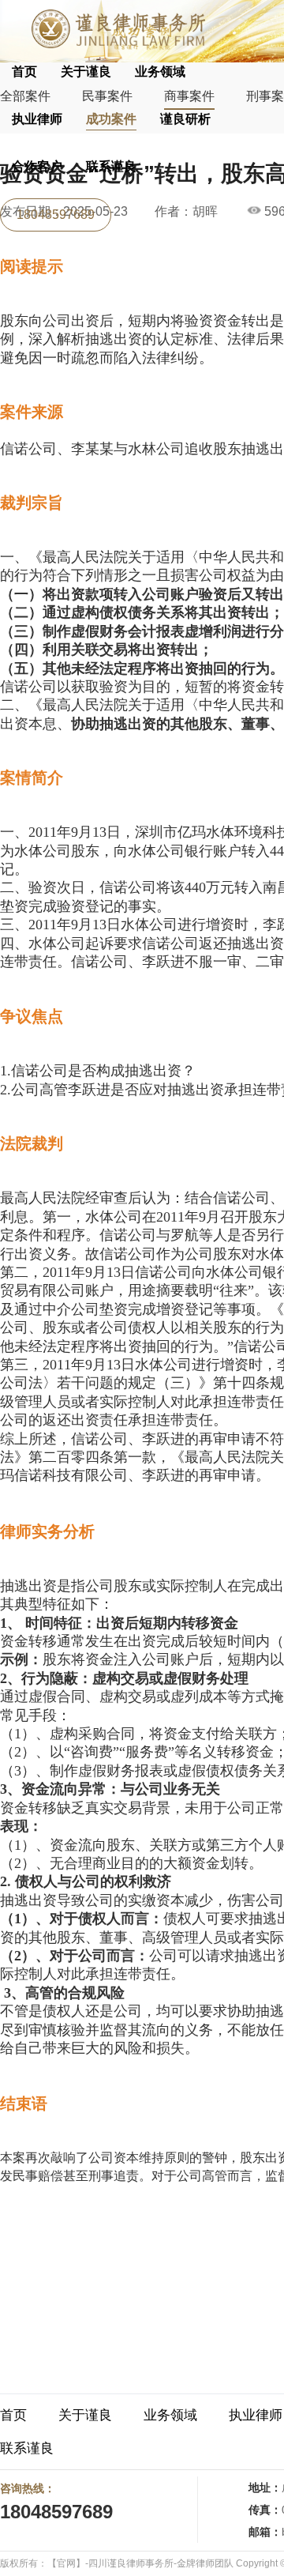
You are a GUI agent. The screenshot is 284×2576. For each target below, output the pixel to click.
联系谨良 (111, 166)
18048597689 (56, 215)
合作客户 (37, 166)
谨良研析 (185, 119)
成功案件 (111, 119)
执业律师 (37, 119)
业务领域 (160, 72)
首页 (24, 72)
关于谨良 (86, 72)
